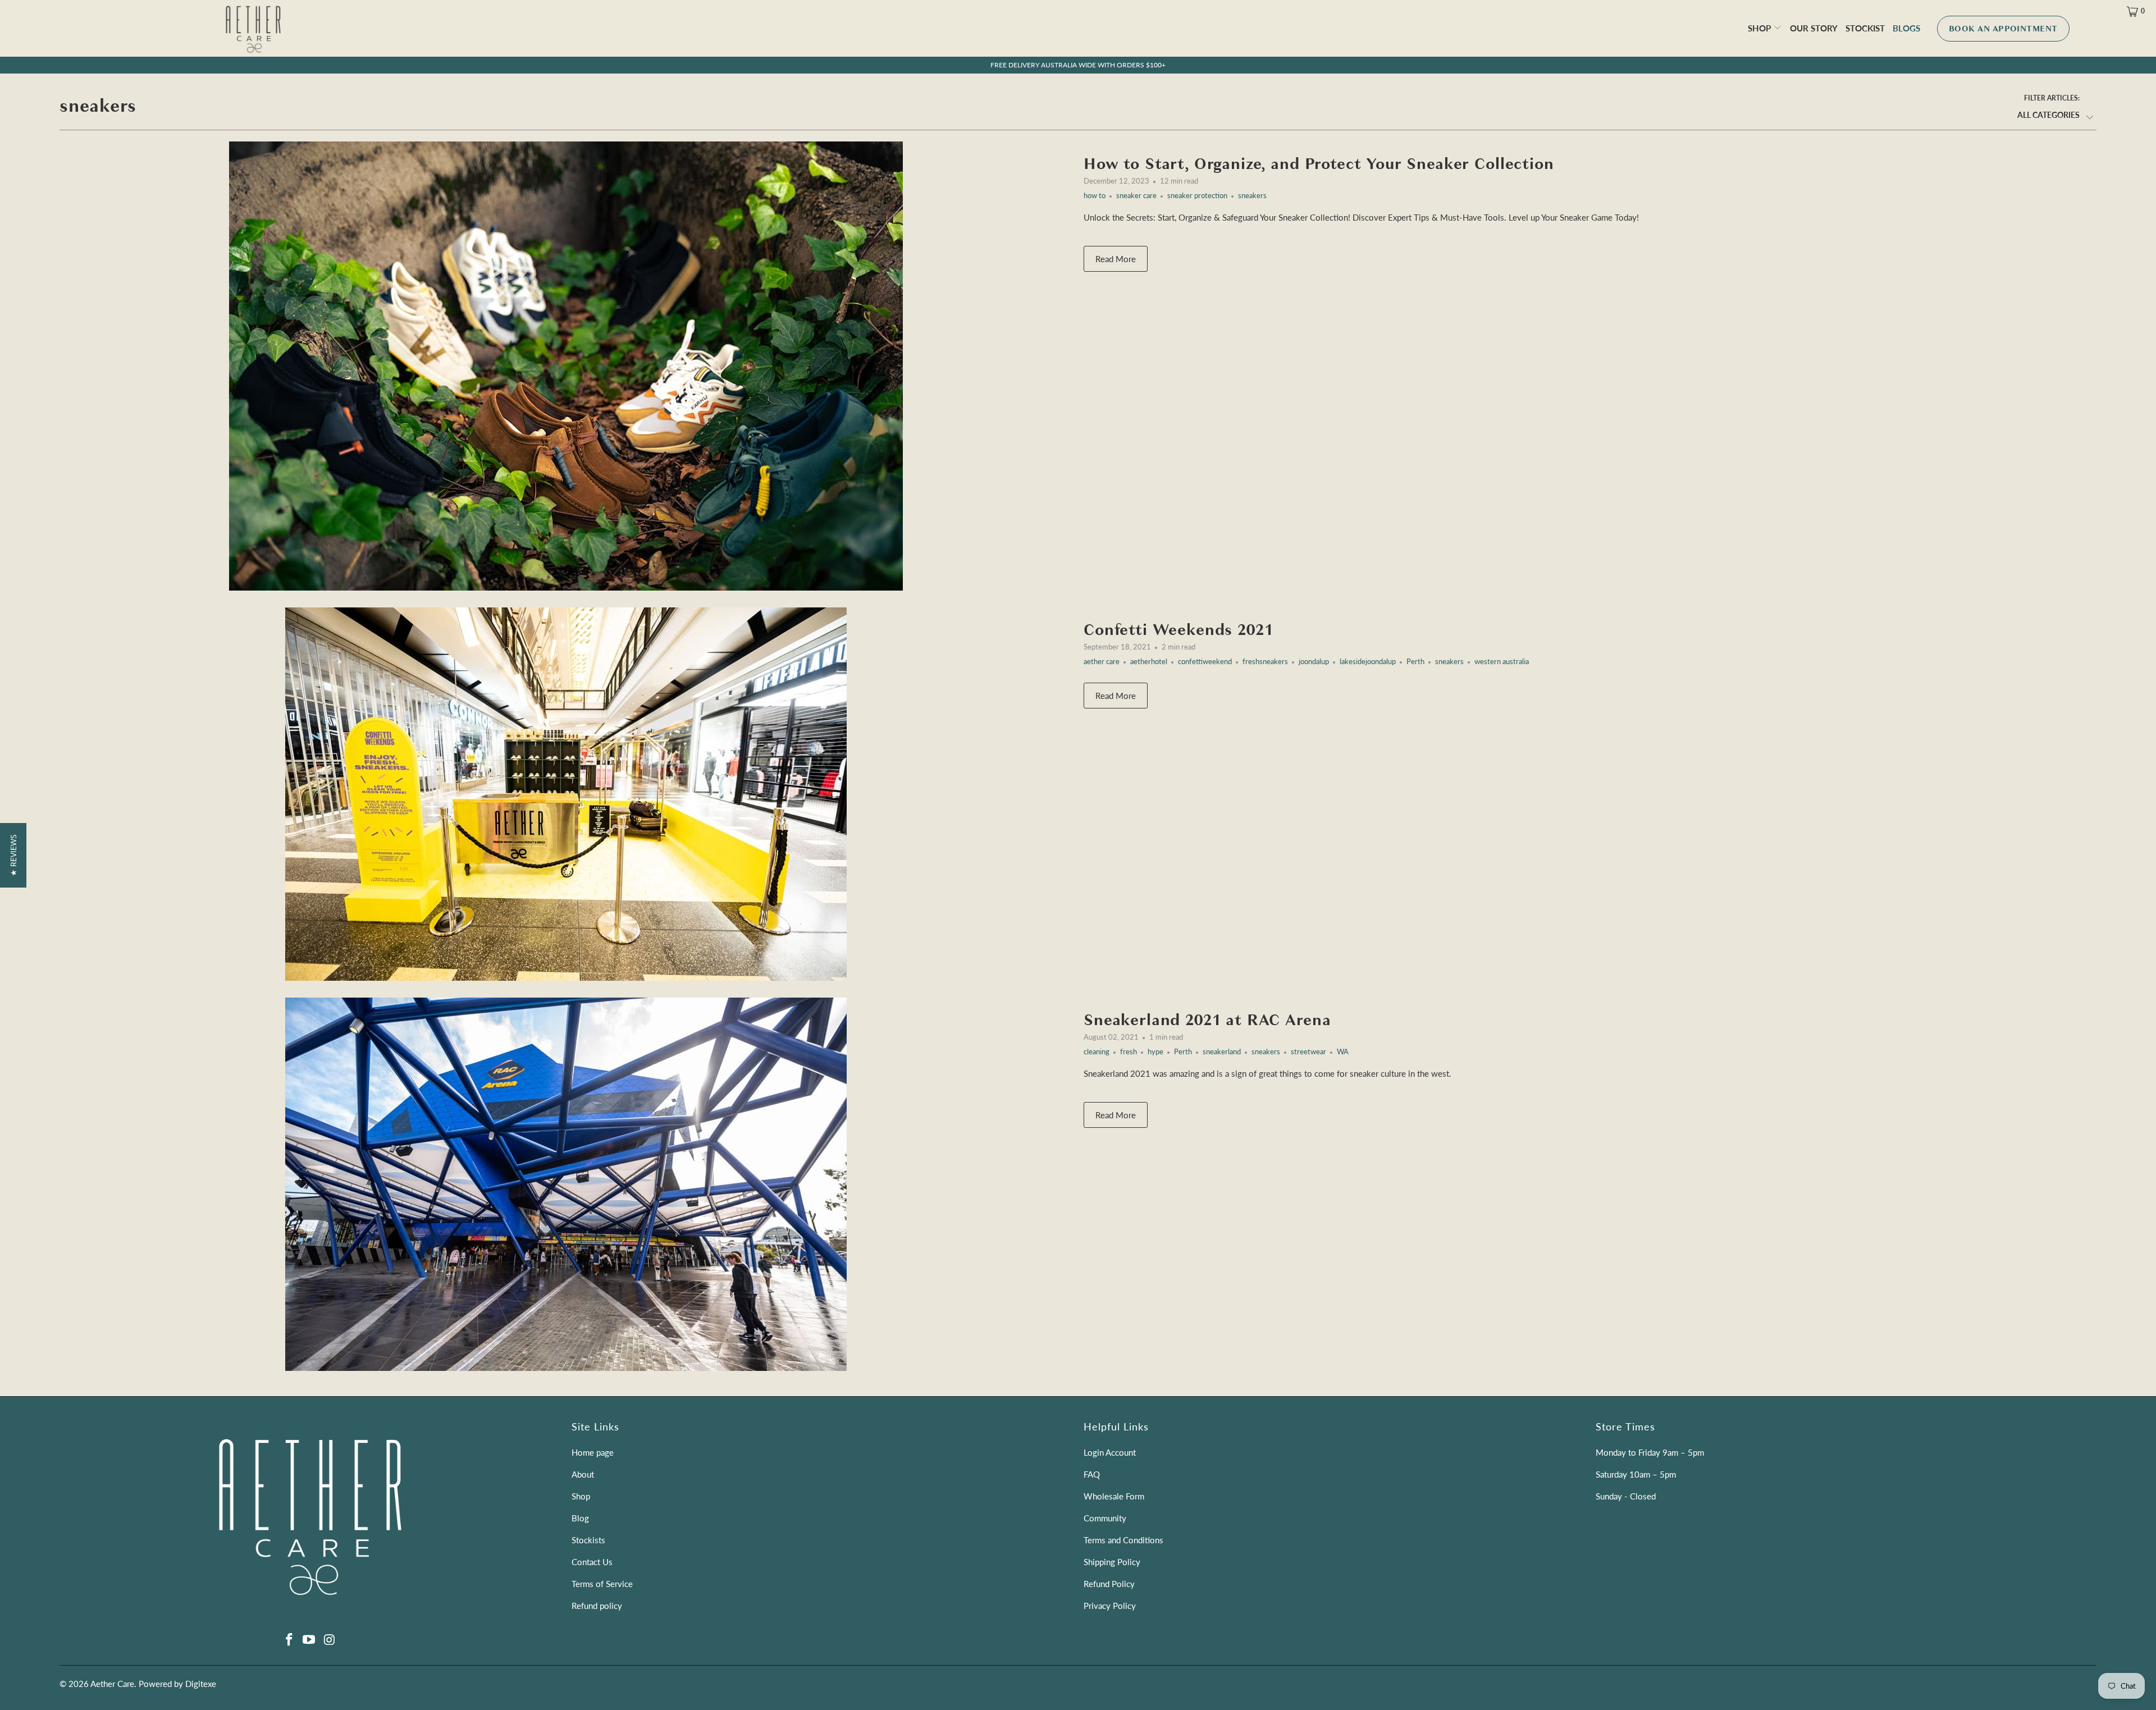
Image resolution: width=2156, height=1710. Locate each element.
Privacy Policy (1110, 1606)
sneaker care (1136, 196)
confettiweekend (1205, 662)
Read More (1116, 259)
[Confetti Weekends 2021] (566, 794)
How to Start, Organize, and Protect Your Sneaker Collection (1319, 164)
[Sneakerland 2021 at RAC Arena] (566, 1184)
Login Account (1110, 1452)
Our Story (1814, 28)
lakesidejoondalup (1368, 662)
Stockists (588, 1540)
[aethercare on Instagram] (330, 1640)
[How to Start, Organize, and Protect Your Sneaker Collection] (566, 366)
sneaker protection (1197, 196)
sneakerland (1222, 1052)
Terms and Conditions (1123, 1540)
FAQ (1092, 1474)
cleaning (1097, 1052)
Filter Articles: (2052, 98)
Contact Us (592, 1562)
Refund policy (597, 1606)
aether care (1102, 662)
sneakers (98, 106)
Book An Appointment (2003, 29)
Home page (593, 1452)
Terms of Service (602, 1584)
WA (1343, 1052)
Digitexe (201, 1684)
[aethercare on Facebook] (289, 1640)
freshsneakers (1265, 662)
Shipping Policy (1112, 1562)
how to (1095, 196)
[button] (13, 855)
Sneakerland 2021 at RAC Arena (1207, 1020)
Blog (580, 1518)
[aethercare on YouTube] (309, 1640)
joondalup (1314, 662)
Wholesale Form (1114, 1496)
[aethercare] (253, 40)
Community (1105, 1518)
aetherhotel (1149, 662)
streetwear (1308, 1052)
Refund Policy (1109, 1584)
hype (1155, 1052)
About (583, 1474)
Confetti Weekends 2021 (1178, 630)
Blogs (1906, 28)
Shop (1760, 28)
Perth (1415, 662)
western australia (1502, 662)
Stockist (1865, 28)
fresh (1129, 1052)
